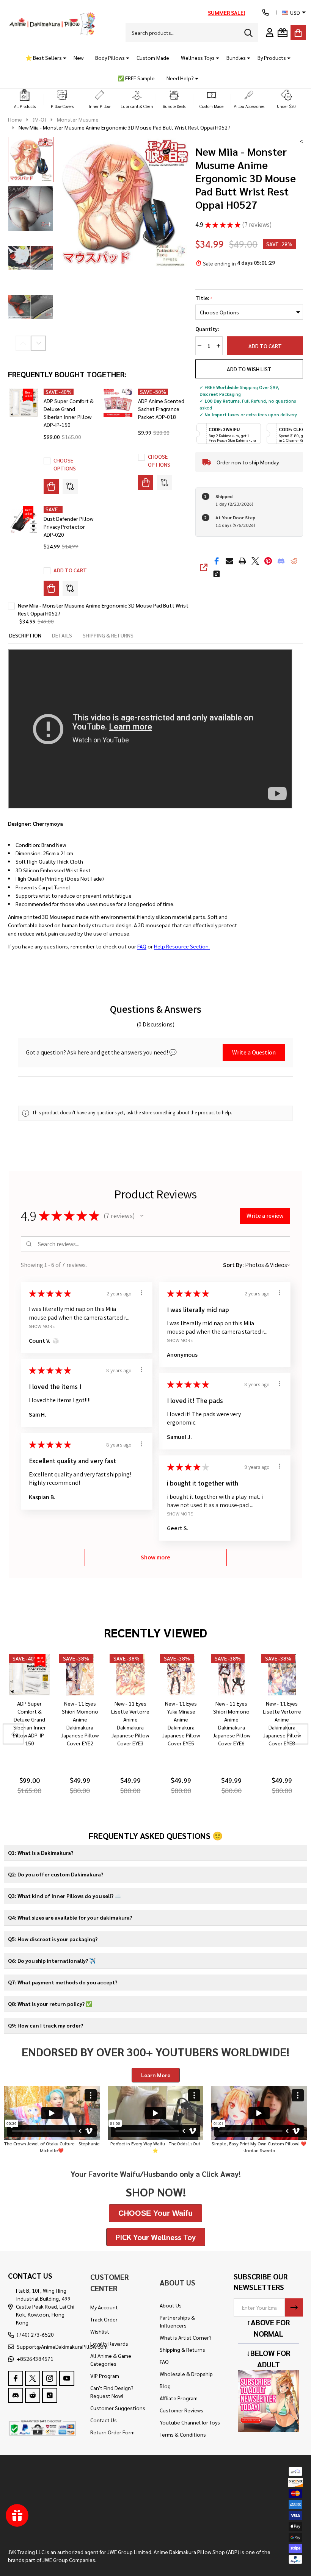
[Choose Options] (51, 486)
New (79, 58)
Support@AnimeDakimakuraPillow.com (62, 2346)
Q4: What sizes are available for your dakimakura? (70, 1917)
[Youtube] (67, 2378)
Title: (204, 298)
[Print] (242, 561)
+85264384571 (35, 2359)
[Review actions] (141, 1293)
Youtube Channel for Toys (190, 2422)
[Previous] (13, 1734)
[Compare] (70, 486)
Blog (165, 2386)
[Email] (229, 561)
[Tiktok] (217, 574)
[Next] (298, 1734)
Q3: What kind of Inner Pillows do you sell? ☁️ (64, 1896)
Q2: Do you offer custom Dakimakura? (56, 1874)
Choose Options (65, 464)
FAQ (142, 946)
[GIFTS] (283, 33)
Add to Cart (265, 346)
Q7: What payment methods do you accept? (63, 1982)
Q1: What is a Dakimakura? (41, 1853)
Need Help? (180, 78)
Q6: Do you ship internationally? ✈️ (52, 1961)
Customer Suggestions (118, 2408)
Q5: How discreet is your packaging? (53, 1939)
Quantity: (207, 329)
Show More (42, 1326)
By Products (272, 58)
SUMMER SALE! (226, 12)
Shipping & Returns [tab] (108, 635)
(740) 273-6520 (35, 2334)
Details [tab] (62, 635)
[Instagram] (50, 2378)
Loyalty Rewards (109, 2343)
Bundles (236, 58)
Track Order (104, 2319)
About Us (171, 2305)
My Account (104, 2307)
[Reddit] (294, 561)
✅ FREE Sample (136, 78)
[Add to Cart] (51, 588)
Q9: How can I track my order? (46, 2025)
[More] (62, 58)
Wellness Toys (198, 58)
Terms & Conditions (183, 2434)
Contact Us (104, 2420)
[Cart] (298, 33)
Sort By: (233, 1265)
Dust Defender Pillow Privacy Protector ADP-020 (68, 526)
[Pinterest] (268, 561)
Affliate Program (179, 2398)
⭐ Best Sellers (44, 58)
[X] (255, 561)
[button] (25, 99)
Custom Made (153, 58)
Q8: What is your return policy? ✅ (50, 2004)
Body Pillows (110, 58)
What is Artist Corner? (186, 2337)
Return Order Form (112, 2432)
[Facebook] (217, 561)
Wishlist (100, 2331)
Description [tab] (25, 635)
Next (38, 343)
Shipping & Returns (182, 2349)
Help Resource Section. (182, 946)
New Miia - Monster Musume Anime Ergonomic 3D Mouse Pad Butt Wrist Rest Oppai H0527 (103, 609)
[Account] (270, 33)
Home (15, 119)
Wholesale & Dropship (186, 2374)
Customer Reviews (181, 2410)
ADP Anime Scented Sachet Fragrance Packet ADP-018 (161, 409)
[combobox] (192, 33)
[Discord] (281, 561)
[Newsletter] (294, 2307)
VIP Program (105, 2376)
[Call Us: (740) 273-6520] (265, 12)
